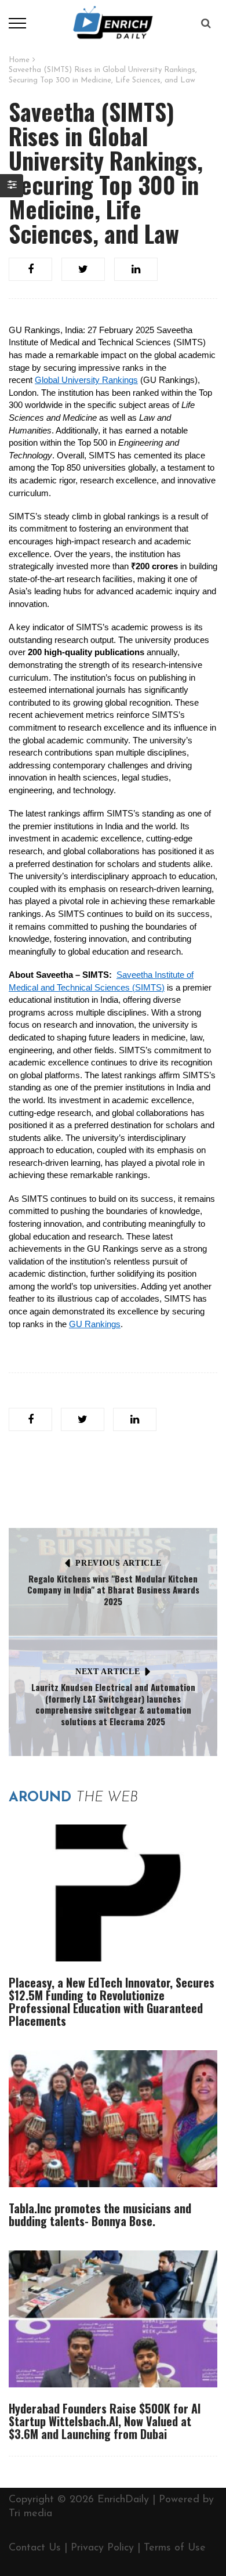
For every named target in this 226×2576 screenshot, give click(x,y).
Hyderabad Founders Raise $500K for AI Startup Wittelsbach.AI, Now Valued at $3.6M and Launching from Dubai (105, 2421)
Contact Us (35, 2548)
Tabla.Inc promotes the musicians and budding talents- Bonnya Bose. (100, 2214)
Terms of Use (175, 2548)
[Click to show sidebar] (12, 186)
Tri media (30, 2514)
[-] (113, 23)
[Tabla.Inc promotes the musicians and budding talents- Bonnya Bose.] (113, 2119)
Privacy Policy (102, 2548)
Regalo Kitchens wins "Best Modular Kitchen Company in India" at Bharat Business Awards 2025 (113, 1590)
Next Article (107, 1672)
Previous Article (118, 1563)
